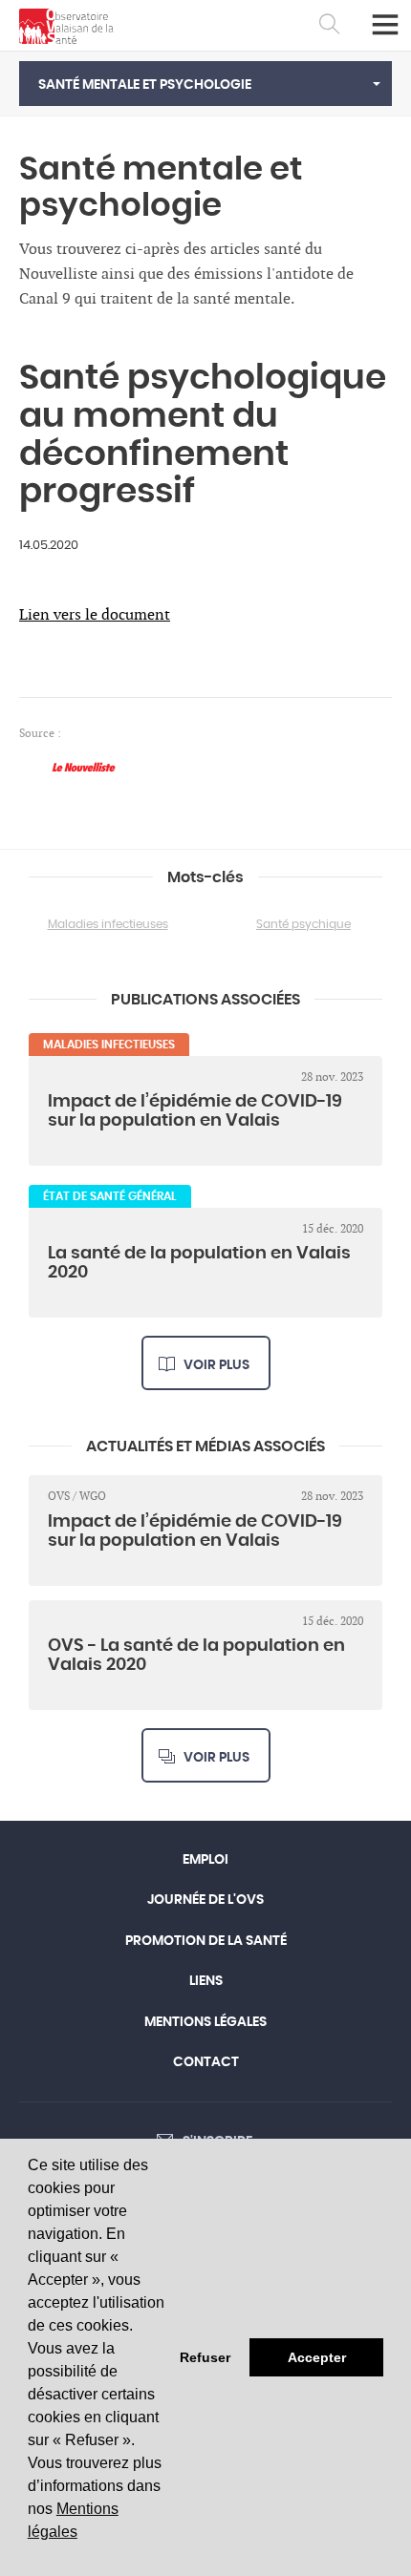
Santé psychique (303, 924)
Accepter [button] (317, 2357)
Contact (206, 2062)
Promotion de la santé (206, 1941)
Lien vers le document (95, 615)
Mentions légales (205, 2022)
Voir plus (216, 1365)
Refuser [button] (205, 2357)
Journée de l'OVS (205, 1900)
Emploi (205, 1860)
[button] (205, 84)
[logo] (66, 26)
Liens (206, 1981)
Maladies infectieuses (108, 924)
